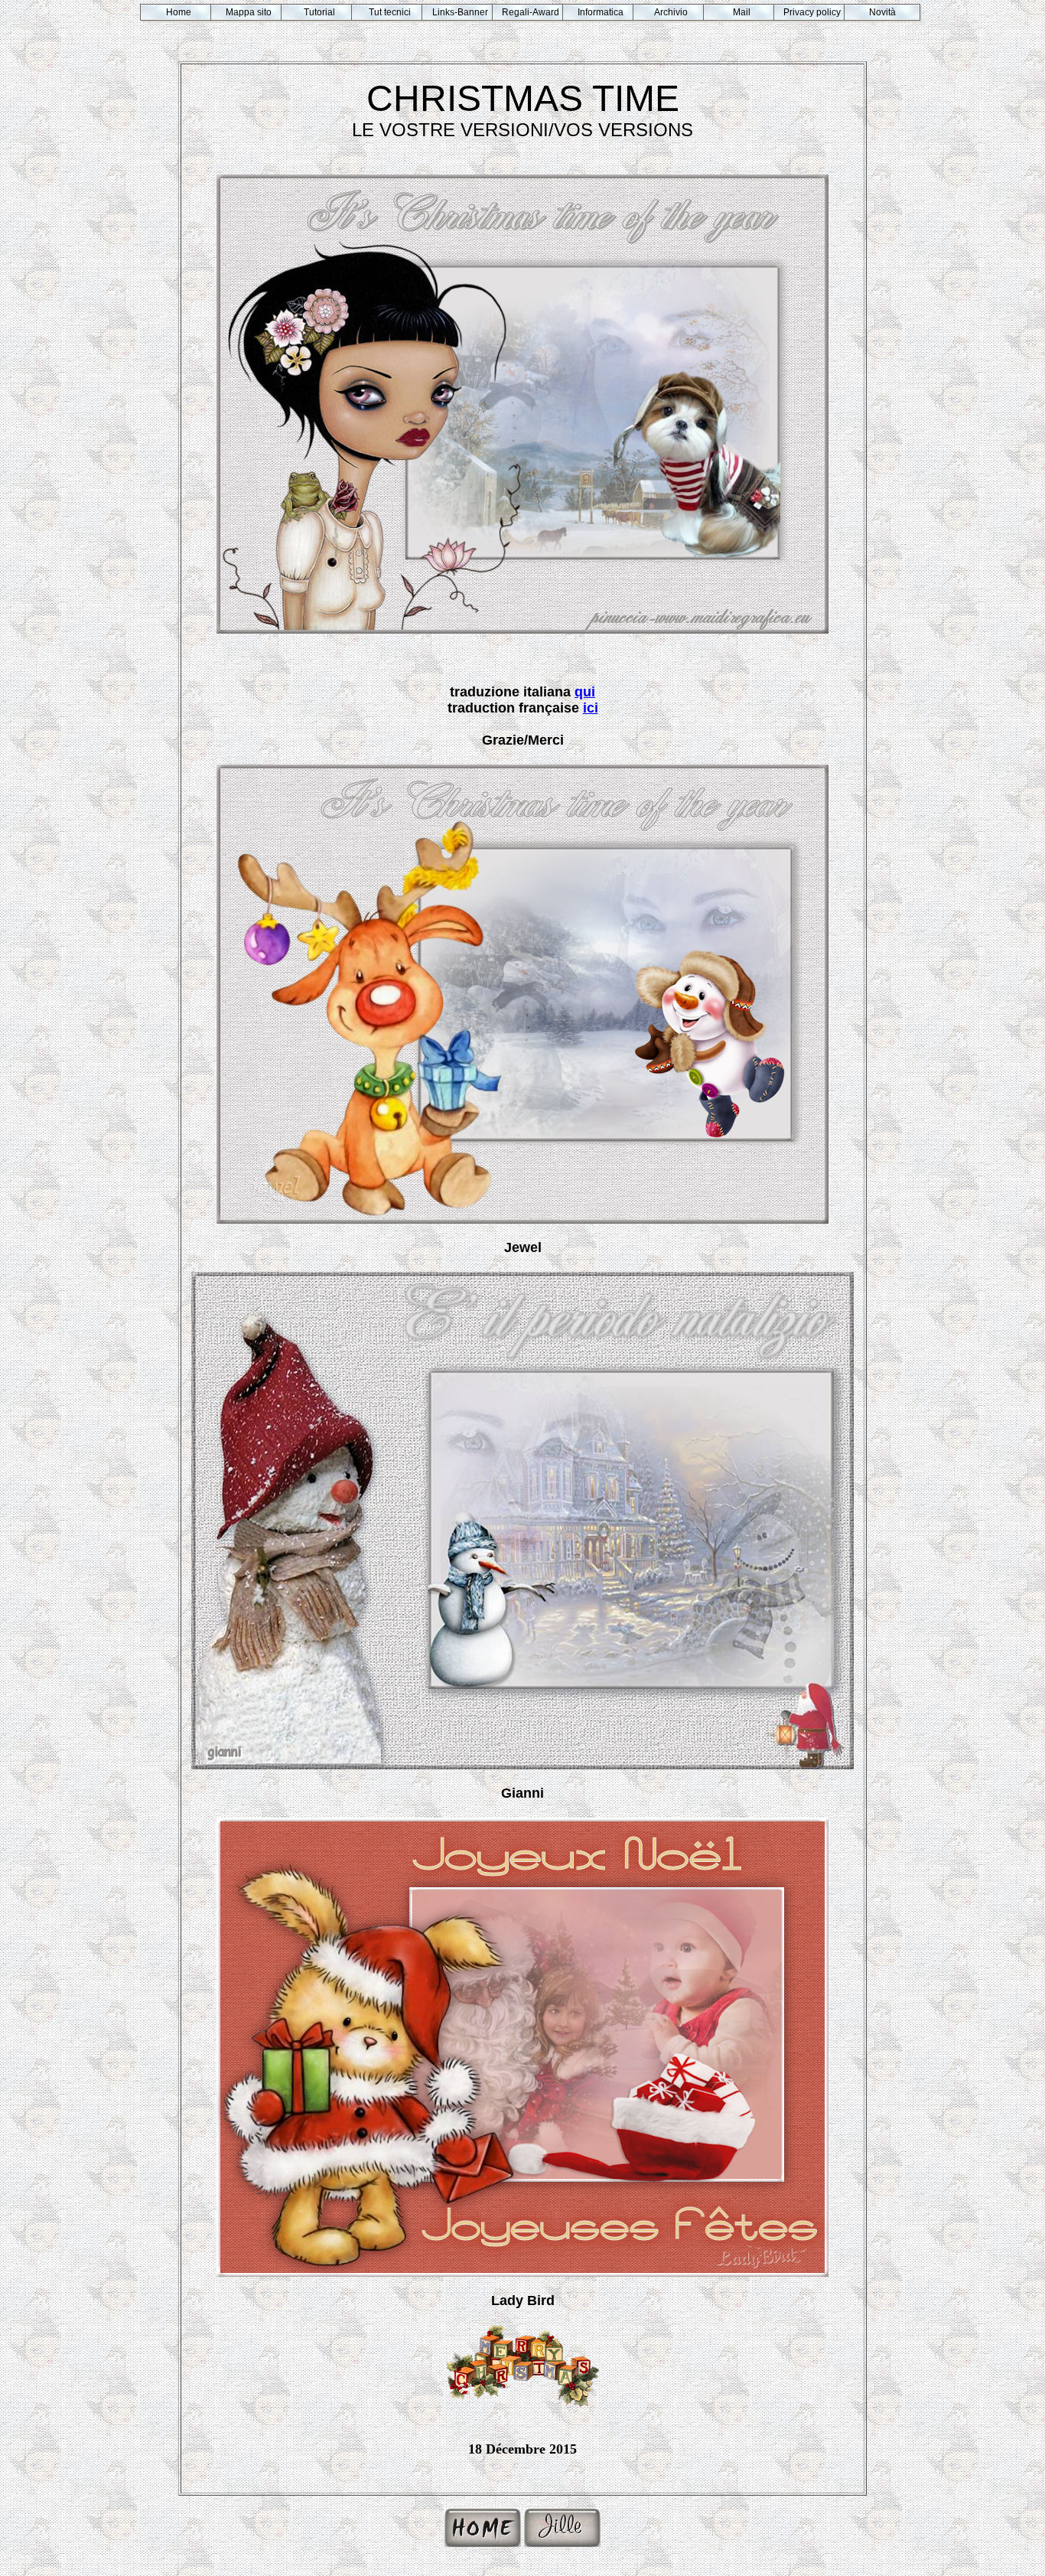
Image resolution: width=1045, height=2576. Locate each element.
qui (585, 692)
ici (591, 708)
